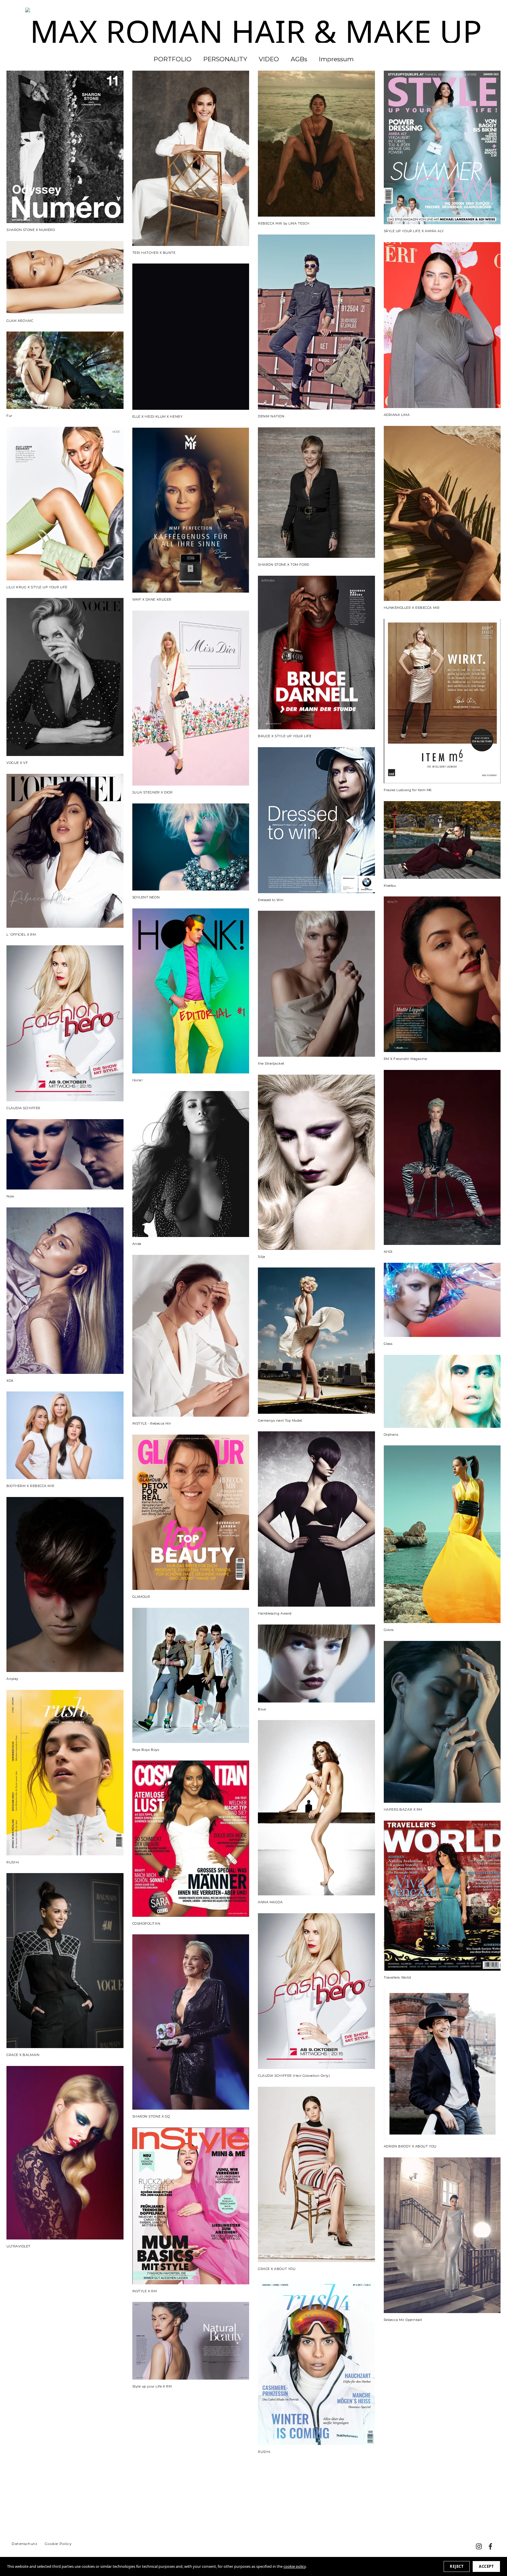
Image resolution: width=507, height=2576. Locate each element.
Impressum (336, 59)
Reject (457, 2566)
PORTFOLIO (173, 59)
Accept (486, 2566)
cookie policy (295, 2566)
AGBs (299, 59)
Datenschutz (25, 2544)
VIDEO (269, 59)
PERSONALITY (225, 59)
